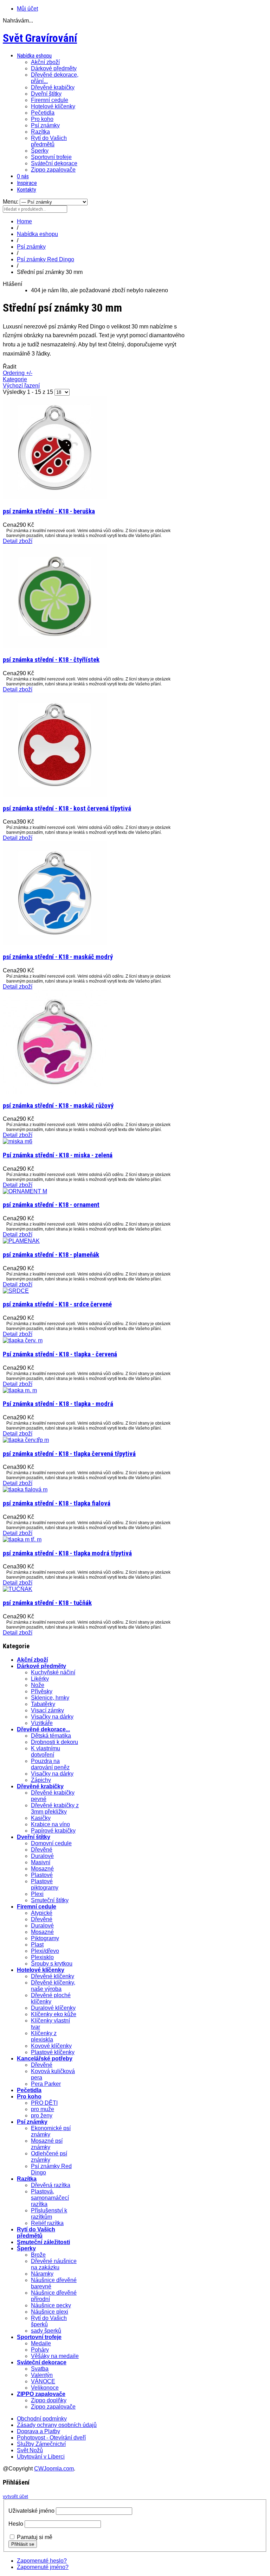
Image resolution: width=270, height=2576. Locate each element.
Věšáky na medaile (55, 2356)
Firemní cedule (50, 100)
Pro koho (42, 119)
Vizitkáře (42, 1723)
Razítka (40, 132)
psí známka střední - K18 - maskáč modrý (58, 957)
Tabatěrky (43, 1704)
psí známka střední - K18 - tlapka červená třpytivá (69, 1454)
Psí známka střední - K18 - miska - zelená (58, 1155)
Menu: (11, 202)
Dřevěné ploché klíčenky (51, 1998)
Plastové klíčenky (53, 2052)
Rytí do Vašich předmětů (49, 141)
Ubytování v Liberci (41, 2457)
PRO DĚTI (44, 2103)
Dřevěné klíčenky (53, 1976)
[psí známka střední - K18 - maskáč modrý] (55, 943)
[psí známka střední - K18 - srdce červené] (16, 1291)
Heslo (16, 2524)
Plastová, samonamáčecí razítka (50, 2198)
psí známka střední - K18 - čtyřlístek (51, 660)
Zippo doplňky (49, 2400)
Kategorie (15, 379)
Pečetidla (43, 113)
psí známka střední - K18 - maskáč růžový (58, 1106)
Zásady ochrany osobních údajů (57, 2425)
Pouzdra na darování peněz (50, 1764)
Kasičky (41, 1818)
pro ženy (42, 2115)
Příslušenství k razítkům (49, 2214)
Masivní (41, 1862)
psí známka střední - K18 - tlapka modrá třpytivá (67, 1553)
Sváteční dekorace (54, 163)
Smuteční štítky (50, 1900)
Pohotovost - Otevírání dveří (51, 2438)
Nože (38, 1685)
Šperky (40, 151)
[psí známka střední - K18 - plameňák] (21, 1241)
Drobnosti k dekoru (54, 1742)
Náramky (42, 2274)
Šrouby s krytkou (52, 1964)
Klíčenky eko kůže (54, 2014)
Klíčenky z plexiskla (44, 2036)
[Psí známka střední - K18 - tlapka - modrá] (20, 1390)
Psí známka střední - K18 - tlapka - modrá (58, 1404)
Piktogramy (45, 1938)
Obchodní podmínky (42, 2419)
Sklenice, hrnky (50, 1698)
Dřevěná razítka (51, 2185)
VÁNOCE (43, 2381)
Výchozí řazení (21, 386)
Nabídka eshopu (34, 56)
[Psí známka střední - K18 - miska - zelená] (18, 1141)
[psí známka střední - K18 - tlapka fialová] (25, 1490)
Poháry (40, 2350)
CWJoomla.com (54, 2469)
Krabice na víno (50, 1824)
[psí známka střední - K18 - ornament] (25, 1191)
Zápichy (41, 1780)
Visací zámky (47, 1710)
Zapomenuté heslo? (42, 2561)
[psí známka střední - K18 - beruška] (55, 497)
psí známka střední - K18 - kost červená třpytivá (67, 808)
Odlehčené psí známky (49, 2157)
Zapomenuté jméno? (43, 2567)
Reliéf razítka (47, 2223)
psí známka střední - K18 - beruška (49, 511)
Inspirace (27, 183)
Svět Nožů (30, 2450)
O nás (23, 176)
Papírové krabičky (53, 1831)
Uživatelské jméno (31, 2511)
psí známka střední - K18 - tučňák (47, 1603)
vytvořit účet (15, 2496)
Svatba (40, 2369)
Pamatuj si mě (35, 2537)
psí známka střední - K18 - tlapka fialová (57, 1503)
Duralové (42, 1856)
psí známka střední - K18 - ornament (51, 1205)
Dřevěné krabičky (53, 87)
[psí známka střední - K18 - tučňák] (18, 1589)
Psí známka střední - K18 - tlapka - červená (60, 1354)
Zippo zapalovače (53, 170)
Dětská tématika (51, 1736)
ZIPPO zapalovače (41, 2394)
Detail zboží (18, 541)
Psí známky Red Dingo (46, 259)
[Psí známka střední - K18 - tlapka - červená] (23, 1340)
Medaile (41, 2343)
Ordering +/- (18, 373)
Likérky (40, 1679)
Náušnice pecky (51, 2305)
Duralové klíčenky (53, 2008)
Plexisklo (42, 1957)
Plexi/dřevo (45, 1951)
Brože (38, 2255)
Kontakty (27, 190)
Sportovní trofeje (51, 157)
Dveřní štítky (46, 94)
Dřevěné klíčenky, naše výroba (53, 1986)
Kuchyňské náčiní (53, 1672)
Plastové (42, 1875)
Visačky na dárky (52, 1717)
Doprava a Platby (38, 2431)
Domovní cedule (51, 1843)
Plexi (37, 1894)
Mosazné (42, 1869)
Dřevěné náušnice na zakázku (54, 2264)
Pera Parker (46, 2084)
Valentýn (42, 2375)
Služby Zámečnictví (41, 2444)
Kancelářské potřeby (45, 2059)
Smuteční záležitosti (43, 2242)
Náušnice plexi (50, 2312)
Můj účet (27, 9)
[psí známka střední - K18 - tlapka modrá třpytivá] (22, 1539)
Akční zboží (45, 62)
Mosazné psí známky (47, 2144)
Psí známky (45, 125)
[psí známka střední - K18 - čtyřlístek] (55, 646)
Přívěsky (42, 1691)
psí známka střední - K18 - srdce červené (57, 1304)
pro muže (43, 2109)
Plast (37, 1945)
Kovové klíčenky (51, 2046)
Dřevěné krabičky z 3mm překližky (55, 1808)
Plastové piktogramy (45, 1884)
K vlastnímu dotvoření (46, 1752)
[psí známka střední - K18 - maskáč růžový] (55, 1092)
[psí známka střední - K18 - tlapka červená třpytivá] (26, 1440)
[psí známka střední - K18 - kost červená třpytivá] (55, 795)
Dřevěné (42, 1850)
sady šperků (46, 2331)
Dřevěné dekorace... (43, 1729)
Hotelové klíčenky (53, 106)
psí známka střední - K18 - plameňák (51, 1255)
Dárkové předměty (54, 68)
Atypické (42, 1913)
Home (24, 221)
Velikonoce (45, 2388)
